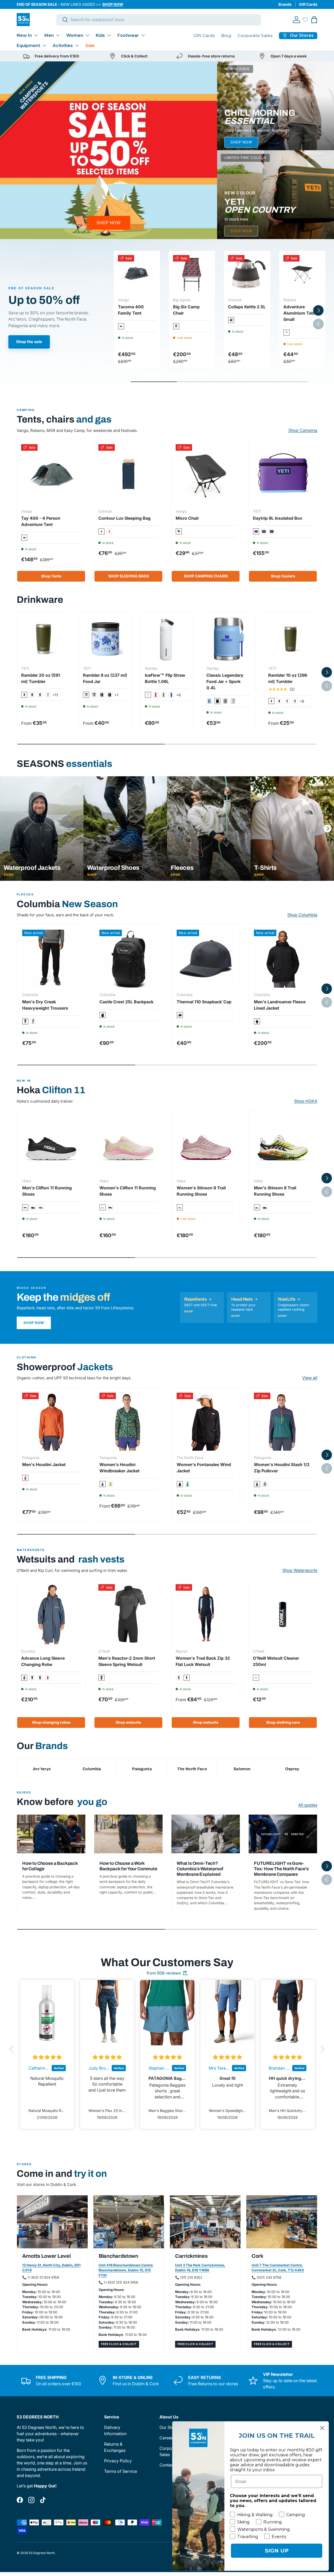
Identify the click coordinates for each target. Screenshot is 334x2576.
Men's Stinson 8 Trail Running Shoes (275, 1191)
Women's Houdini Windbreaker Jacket (120, 1468)
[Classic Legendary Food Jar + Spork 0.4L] (229, 639)
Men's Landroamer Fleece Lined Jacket (280, 1005)
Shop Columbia (302, 915)
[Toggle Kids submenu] (109, 35)
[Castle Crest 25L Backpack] (128, 959)
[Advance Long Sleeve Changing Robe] (51, 1614)
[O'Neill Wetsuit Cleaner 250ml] (283, 1614)
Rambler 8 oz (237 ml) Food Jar (105, 678)
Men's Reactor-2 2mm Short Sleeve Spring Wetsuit (127, 1661)
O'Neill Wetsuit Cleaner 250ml (276, 1661)
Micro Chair (187, 518)
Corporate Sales (255, 36)
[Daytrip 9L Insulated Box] (283, 474)
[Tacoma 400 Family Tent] (137, 274)
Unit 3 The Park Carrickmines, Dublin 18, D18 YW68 (200, 2268)
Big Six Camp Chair (186, 310)
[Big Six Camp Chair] (192, 274)
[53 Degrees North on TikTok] (43, 2500)
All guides (308, 1805)
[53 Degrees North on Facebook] (20, 2500)
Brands (285, 4)
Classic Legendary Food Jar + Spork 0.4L (225, 681)
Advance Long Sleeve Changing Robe (43, 1661)
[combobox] (159, 20)
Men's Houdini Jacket (44, 1464)
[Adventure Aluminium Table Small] (302, 274)
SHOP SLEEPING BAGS (129, 576)
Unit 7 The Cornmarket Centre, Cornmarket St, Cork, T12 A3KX (278, 2268)
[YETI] (276, 195)
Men (49, 35)
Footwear (128, 35)
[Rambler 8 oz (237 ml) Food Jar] (105, 639)
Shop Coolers (283, 576)
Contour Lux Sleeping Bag (124, 518)
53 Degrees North (42, 2553)
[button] (314, 20)
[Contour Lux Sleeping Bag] (128, 474)
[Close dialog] (322, 2428)
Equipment (28, 46)
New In (24, 35)
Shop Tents (51, 576)
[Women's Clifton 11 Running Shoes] (128, 1145)
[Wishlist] (305, 20)
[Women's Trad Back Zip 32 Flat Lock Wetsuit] (206, 1614)
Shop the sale (29, 342)
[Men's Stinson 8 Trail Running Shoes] (283, 1145)
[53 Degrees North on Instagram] (31, 2500)
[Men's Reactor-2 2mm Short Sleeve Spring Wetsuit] (128, 1614)
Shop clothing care (283, 1722)
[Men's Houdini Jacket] (51, 1422)
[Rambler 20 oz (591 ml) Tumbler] (43, 639)
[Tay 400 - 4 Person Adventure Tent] (51, 474)
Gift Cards (308, 4)
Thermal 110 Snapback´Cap (204, 1002)
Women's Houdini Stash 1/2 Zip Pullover (282, 1468)
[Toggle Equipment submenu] (44, 45)
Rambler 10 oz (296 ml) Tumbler (288, 678)
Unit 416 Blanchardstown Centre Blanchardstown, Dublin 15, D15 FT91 (126, 2270)
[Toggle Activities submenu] (77, 45)
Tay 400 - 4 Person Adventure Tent (41, 521)
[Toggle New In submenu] (36, 35)
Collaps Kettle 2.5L (247, 307)
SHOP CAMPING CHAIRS (206, 576)
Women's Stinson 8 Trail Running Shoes (201, 1191)
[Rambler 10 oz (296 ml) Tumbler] (291, 639)
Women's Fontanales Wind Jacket (204, 1468)
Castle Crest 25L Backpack (126, 1002)
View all (310, 1378)
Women (75, 35)
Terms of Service (121, 2471)
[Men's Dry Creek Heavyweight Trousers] (51, 959)
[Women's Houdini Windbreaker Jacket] (128, 1422)
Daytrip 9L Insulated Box (278, 518)
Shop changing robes (51, 1722)
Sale (90, 46)
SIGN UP (277, 2551)
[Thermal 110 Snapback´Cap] (206, 959)
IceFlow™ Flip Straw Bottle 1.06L (165, 678)
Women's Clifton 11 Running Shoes (128, 1191)
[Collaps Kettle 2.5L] (247, 274)
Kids (100, 35)
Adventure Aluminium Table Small (300, 313)
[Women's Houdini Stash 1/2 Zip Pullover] (283, 1422)
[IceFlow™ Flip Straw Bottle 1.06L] (167, 639)
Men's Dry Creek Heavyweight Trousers (45, 1005)
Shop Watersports (300, 1570)
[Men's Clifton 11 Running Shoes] (51, 1145)
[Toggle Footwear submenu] (143, 35)
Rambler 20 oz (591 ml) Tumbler (41, 678)
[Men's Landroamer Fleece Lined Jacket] (283, 959)
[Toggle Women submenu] (87, 35)
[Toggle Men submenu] (58, 35)
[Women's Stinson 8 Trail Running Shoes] (206, 1145)
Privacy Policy (118, 2461)
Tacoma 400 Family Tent (131, 310)
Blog (226, 36)
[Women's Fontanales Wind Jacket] (206, 1422)
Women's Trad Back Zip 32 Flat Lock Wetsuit (203, 1661)
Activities (63, 46)
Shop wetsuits (128, 1722)
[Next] (327, 829)
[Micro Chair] (206, 474)
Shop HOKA (306, 1101)
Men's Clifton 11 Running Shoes (47, 1191)
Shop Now (34, 1323)
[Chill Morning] (276, 106)
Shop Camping (303, 430)
